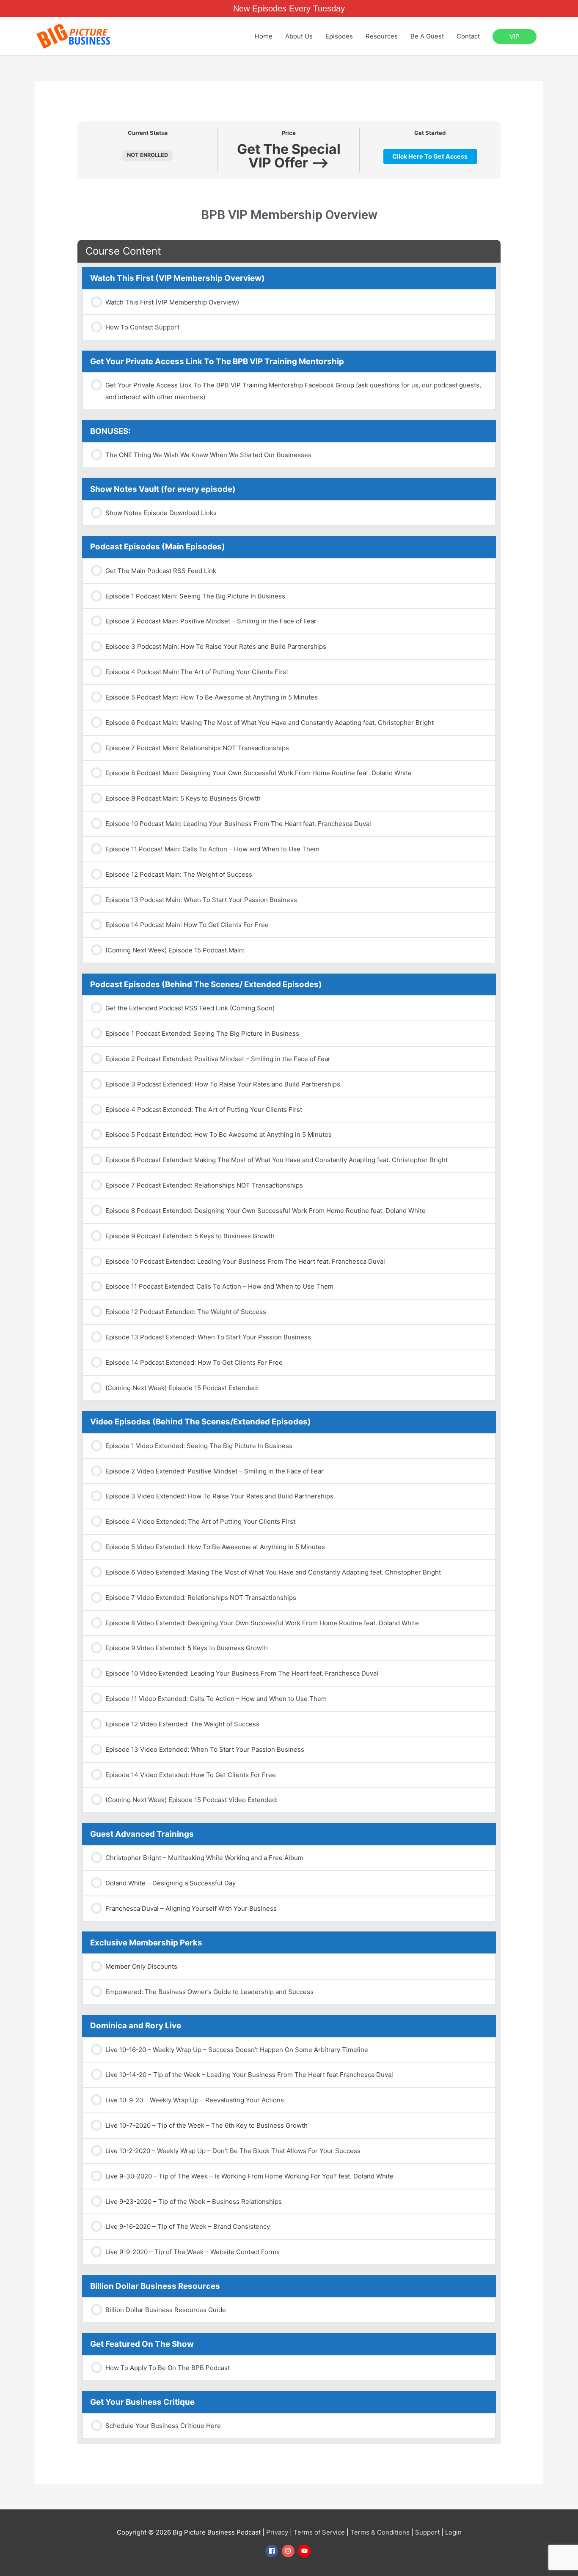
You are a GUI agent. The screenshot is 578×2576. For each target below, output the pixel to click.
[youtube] (305, 2551)
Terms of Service (319, 2532)
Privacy (277, 2532)
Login (453, 2532)
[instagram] (289, 2551)
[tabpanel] (289, 206)
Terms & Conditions (380, 2532)
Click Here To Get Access (430, 156)
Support (427, 2532)
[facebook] (273, 2551)
